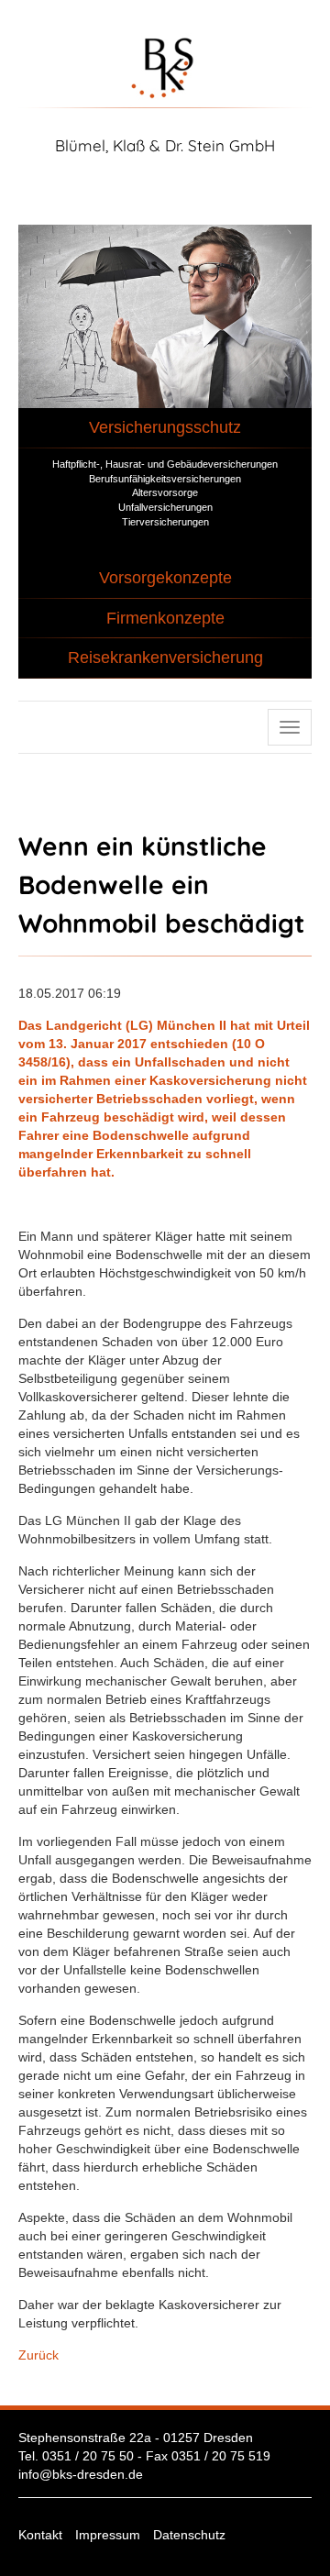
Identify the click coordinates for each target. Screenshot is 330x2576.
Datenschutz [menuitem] (189, 2535)
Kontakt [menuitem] (40, 2535)
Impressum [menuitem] (108, 2535)
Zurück (38, 2355)
